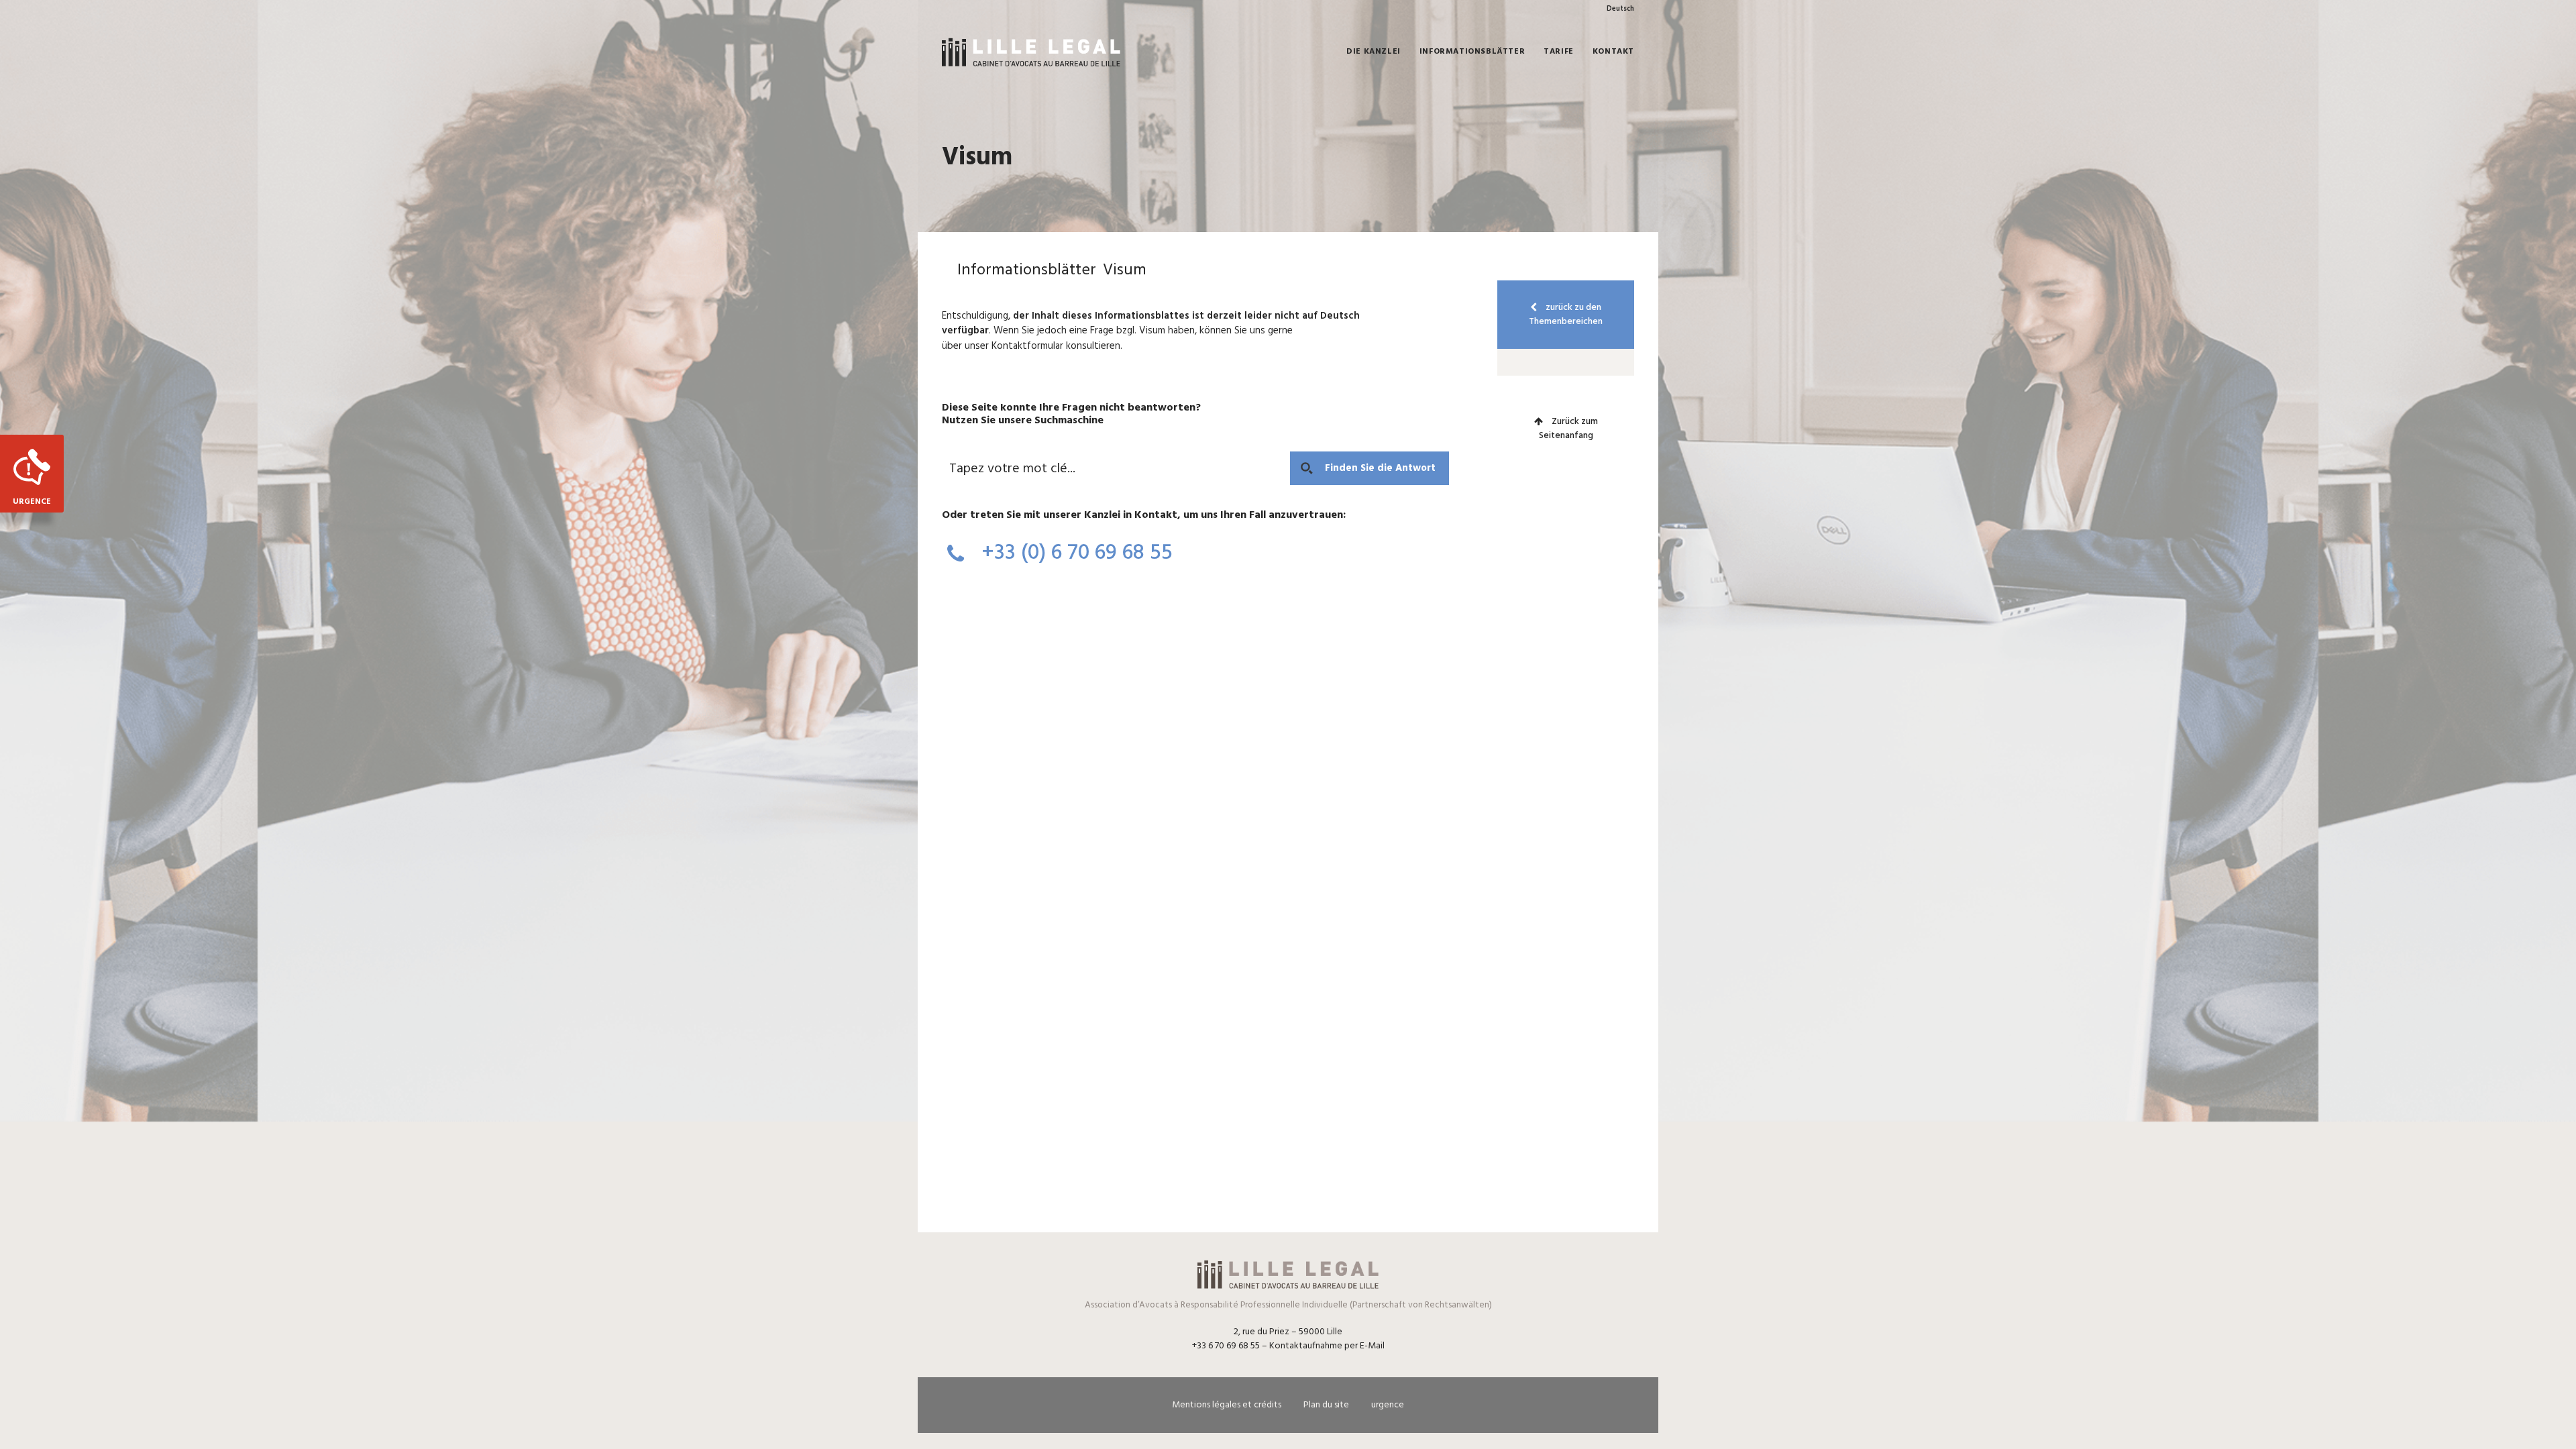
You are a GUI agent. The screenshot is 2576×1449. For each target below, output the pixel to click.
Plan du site (1326, 1405)
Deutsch (1620, 9)
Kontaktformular (1027, 346)
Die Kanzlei (1374, 52)
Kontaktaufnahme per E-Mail (1327, 1346)
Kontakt (1613, 52)
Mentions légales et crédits (1227, 1405)
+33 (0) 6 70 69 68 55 (1074, 553)
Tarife (1559, 52)
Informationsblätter (1472, 52)
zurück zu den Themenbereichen (1566, 315)
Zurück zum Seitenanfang (1568, 429)
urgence (1388, 1405)
